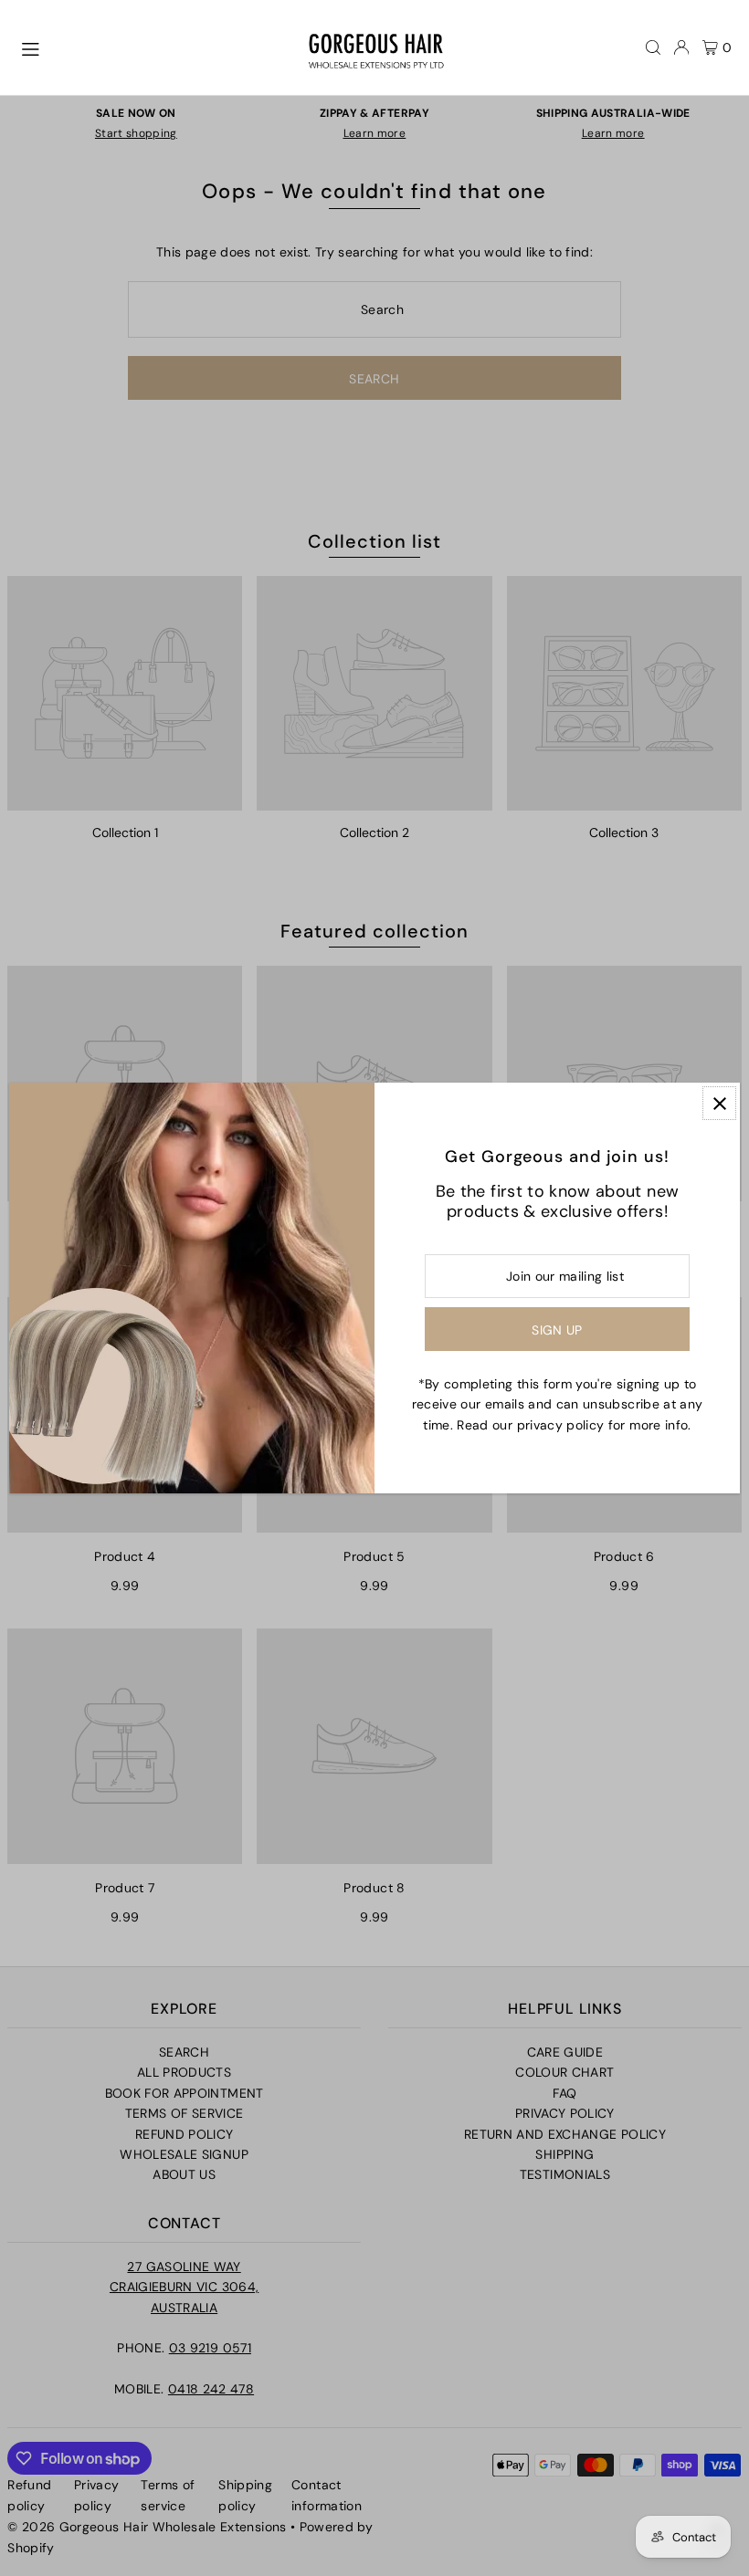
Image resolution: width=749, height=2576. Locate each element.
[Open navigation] (155, 47)
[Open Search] (653, 47)
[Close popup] (719, 1103)
